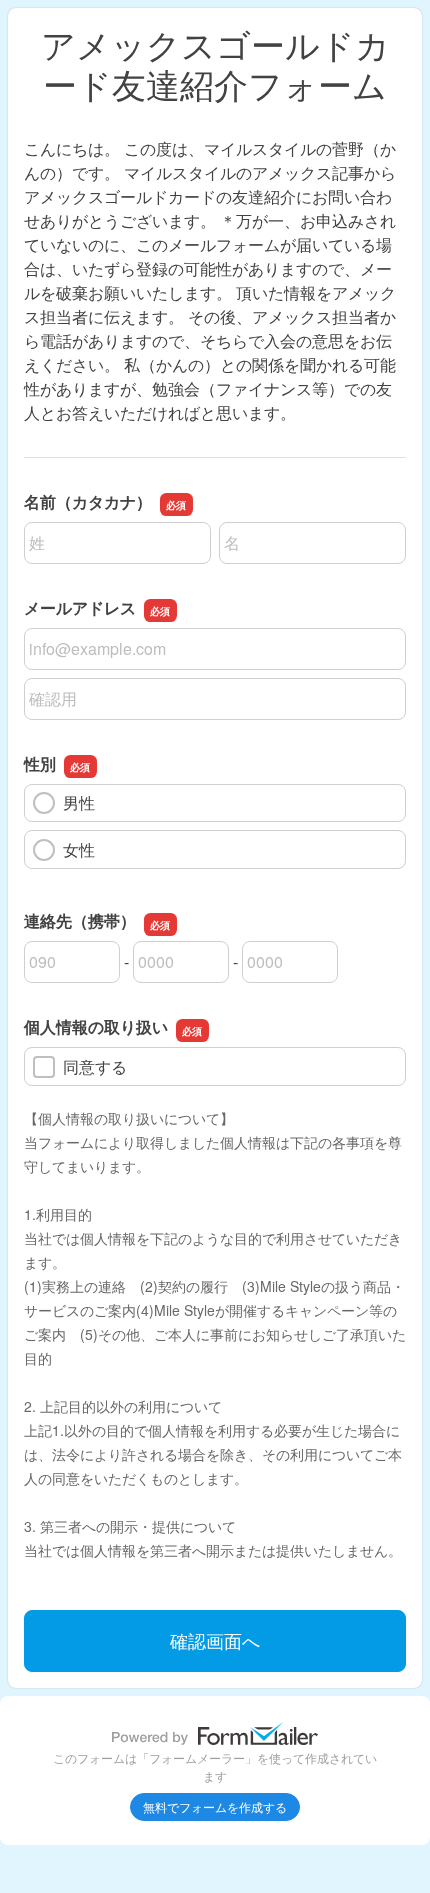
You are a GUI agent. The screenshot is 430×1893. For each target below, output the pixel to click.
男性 (79, 802)
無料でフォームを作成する (215, 1806)
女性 (79, 849)
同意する (95, 1066)
